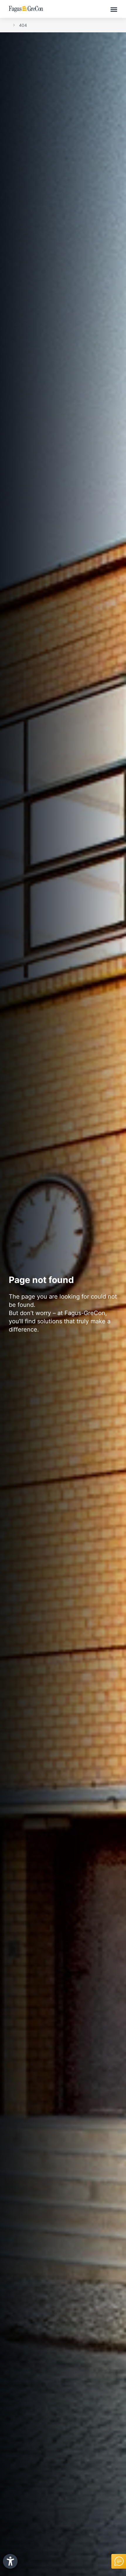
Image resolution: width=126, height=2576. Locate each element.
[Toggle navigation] (114, 9)
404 (23, 25)
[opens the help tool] (10, 2561)
